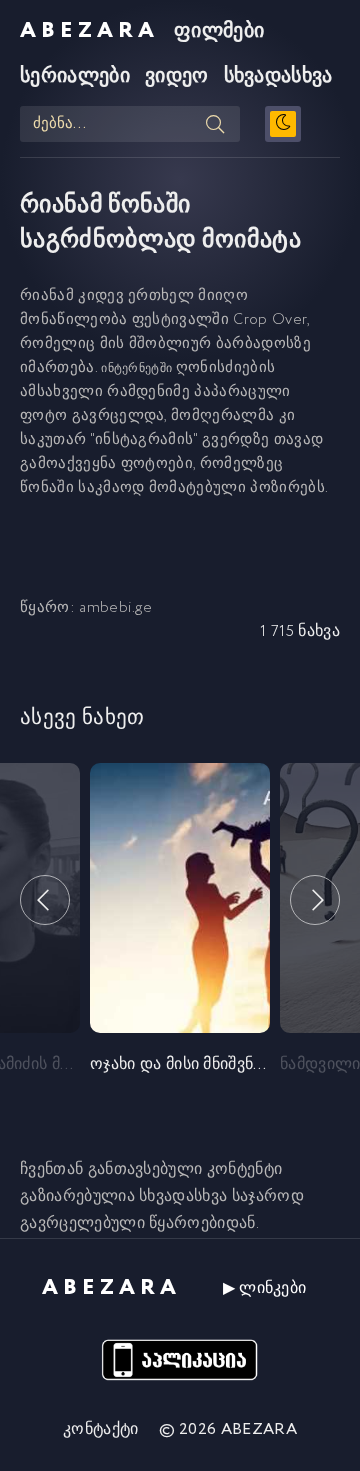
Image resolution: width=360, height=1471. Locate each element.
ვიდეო (177, 76)
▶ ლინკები (265, 1288)
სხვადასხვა (278, 76)
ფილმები (219, 31)
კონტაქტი (101, 1429)
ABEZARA (89, 31)
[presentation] (45, 900)
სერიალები (75, 76)
